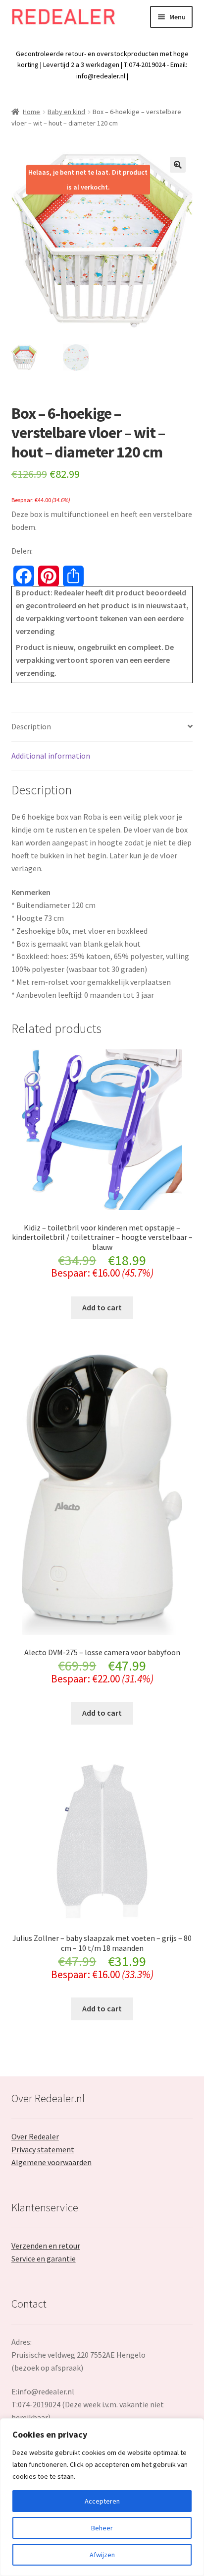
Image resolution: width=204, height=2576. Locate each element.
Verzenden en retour (46, 2246)
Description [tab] (31, 726)
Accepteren (102, 2501)
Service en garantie (44, 2258)
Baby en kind (66, 112)
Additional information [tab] (51, 756)
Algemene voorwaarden (51, 2162)
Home (31, 112)
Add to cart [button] (102, 1307)
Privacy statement (43, 2149)
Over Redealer (35, 2136)
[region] (102, 2497)
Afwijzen (102, 2555)
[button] (178, 165)
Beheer (102, 2528)
